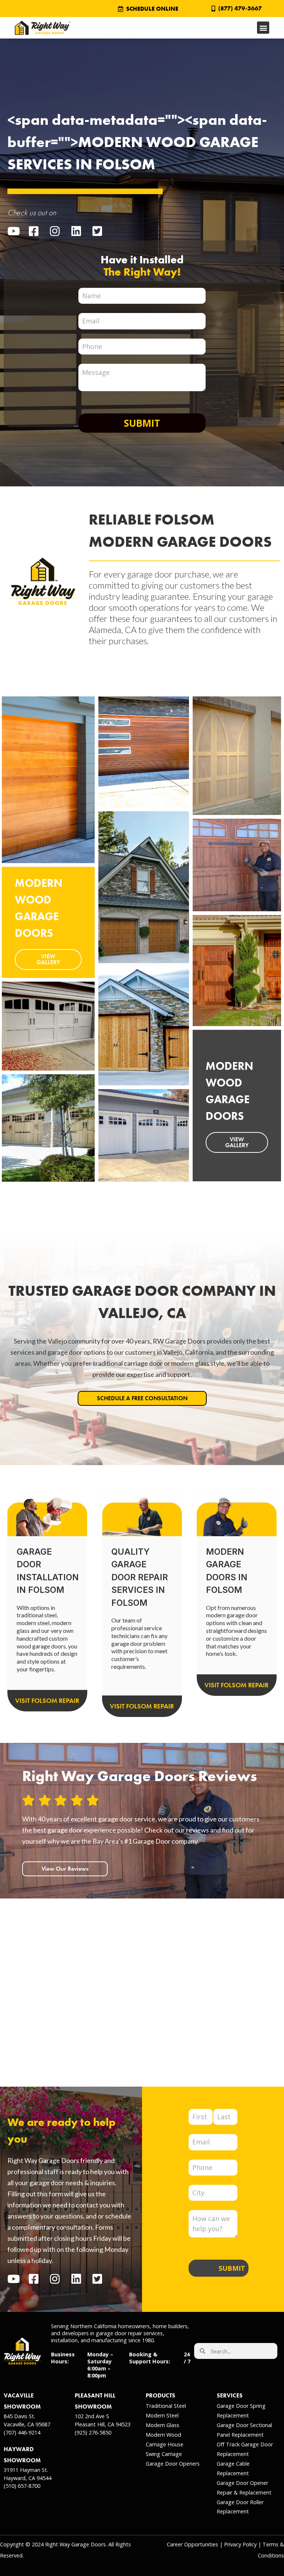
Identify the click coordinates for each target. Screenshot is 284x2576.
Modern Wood (163, 2435)
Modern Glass (163, 2425)
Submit (142, 423)
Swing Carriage (164, 2454)
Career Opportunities (192, 2544)
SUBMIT (232, 2268)
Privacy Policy (240, 2544)
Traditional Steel (166, 2406)
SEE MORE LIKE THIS (48, 812)
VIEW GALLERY (48, 959)
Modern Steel (162, 2415)
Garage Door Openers (173, 2464)
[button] (263, 28)
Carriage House (165, 2444)
